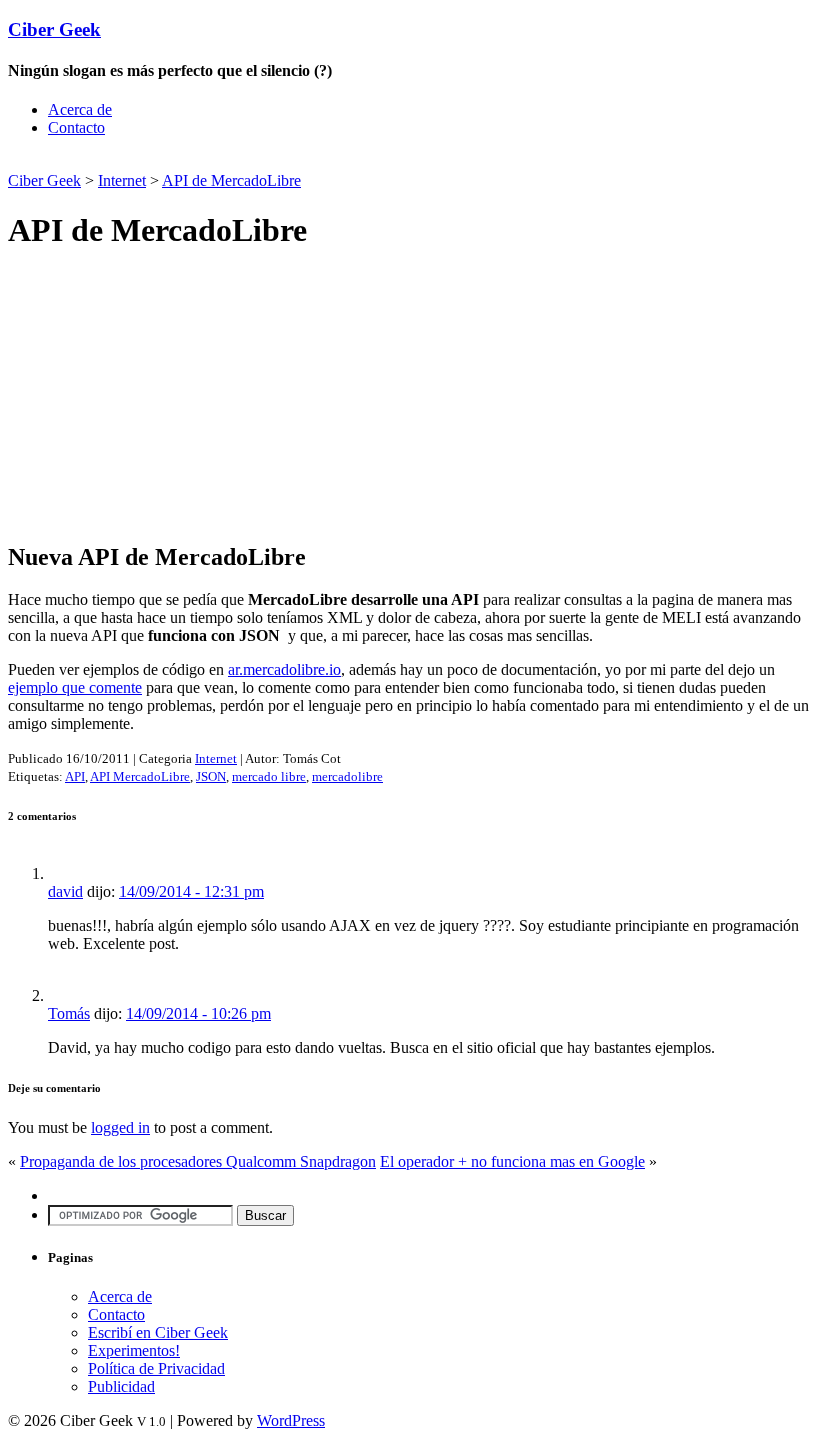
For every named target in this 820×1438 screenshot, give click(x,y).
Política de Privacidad (156, 1368)
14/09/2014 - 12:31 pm (191, 891)
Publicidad (121, 1386)
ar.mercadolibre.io (284, 669)
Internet (122, 180)
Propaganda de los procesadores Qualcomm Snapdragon (198, 1161)
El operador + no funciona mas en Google (512, 1161)
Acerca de (80, 109)
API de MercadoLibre (231, 180)
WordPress (291, 1420)
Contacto (76, 127)
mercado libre (269, 776)
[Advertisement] (242, 160)
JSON (211, 776)
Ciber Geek (54, 29)
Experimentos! (134, 1350)
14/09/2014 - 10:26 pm (198, 1013)
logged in (120, 1127)
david (65, 891)
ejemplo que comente (75, 687)
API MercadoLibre (140, 776)
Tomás (69, 1013)
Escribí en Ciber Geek (158, 1332)
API (75, 776)
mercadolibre (347, 776)
